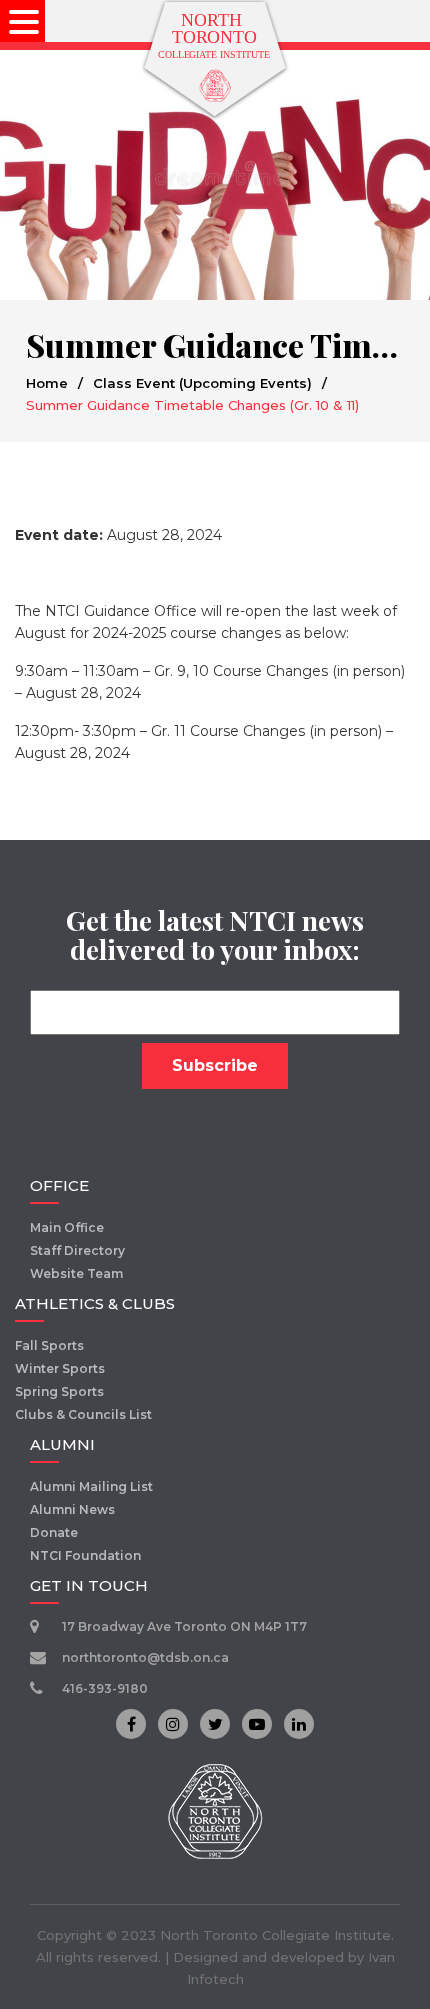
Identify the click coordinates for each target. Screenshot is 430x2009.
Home (47, 383)
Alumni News (72, 1509)
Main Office (67, 1227)
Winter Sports (60, 1368)
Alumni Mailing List (91, 1486)
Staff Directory (77, 1250)
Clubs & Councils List (83, 1414)
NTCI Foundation (85, 1555)
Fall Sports (49, 1345)
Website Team (76, 1273)
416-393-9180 (105, 1688)
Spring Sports (59, 1391)
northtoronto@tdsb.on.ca (145, 1657)
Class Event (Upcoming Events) (202, 383)
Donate (54, 1532)
